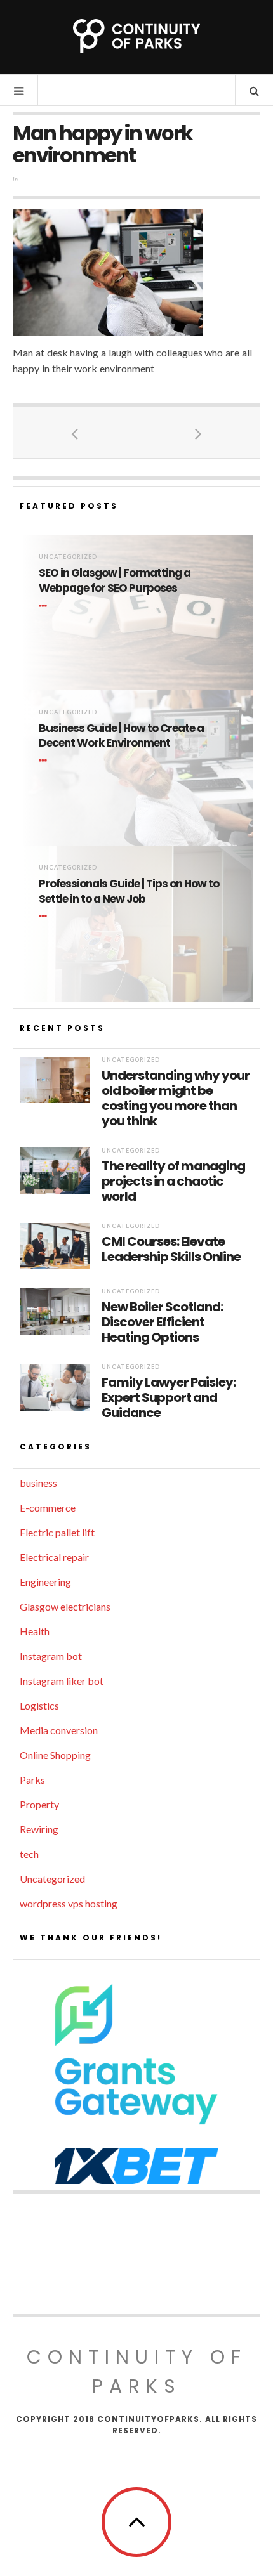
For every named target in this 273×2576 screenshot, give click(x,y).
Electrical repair (54, 1557)
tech (29, 1854)
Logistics (39, 1705)
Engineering (45, 1582)
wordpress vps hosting (69, 1903)
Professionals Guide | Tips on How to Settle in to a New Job (129, 892)
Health (35, 1631)
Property (39, 1804)
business (38, 1483)
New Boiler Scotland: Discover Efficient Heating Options (162, 1322)
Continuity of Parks (137, 2371)
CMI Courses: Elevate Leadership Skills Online (171, 1249)
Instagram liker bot (62, 1681)
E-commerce (48, 1507)
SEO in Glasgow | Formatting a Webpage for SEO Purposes (115, 581)
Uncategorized (68, 557)
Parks (32, 1780)
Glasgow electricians (65, 1606)
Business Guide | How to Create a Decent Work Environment (121, 736)
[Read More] (45, 606)
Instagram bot (51, 1656)
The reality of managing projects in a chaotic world (173, 1181)
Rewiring (39, 1829)
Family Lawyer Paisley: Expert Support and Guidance (169, 1397)
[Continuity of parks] (136, 36)
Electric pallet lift (57, 1532)
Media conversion (59, 1730)
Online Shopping (55, 1755)
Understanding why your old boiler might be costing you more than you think (176, 1098)
